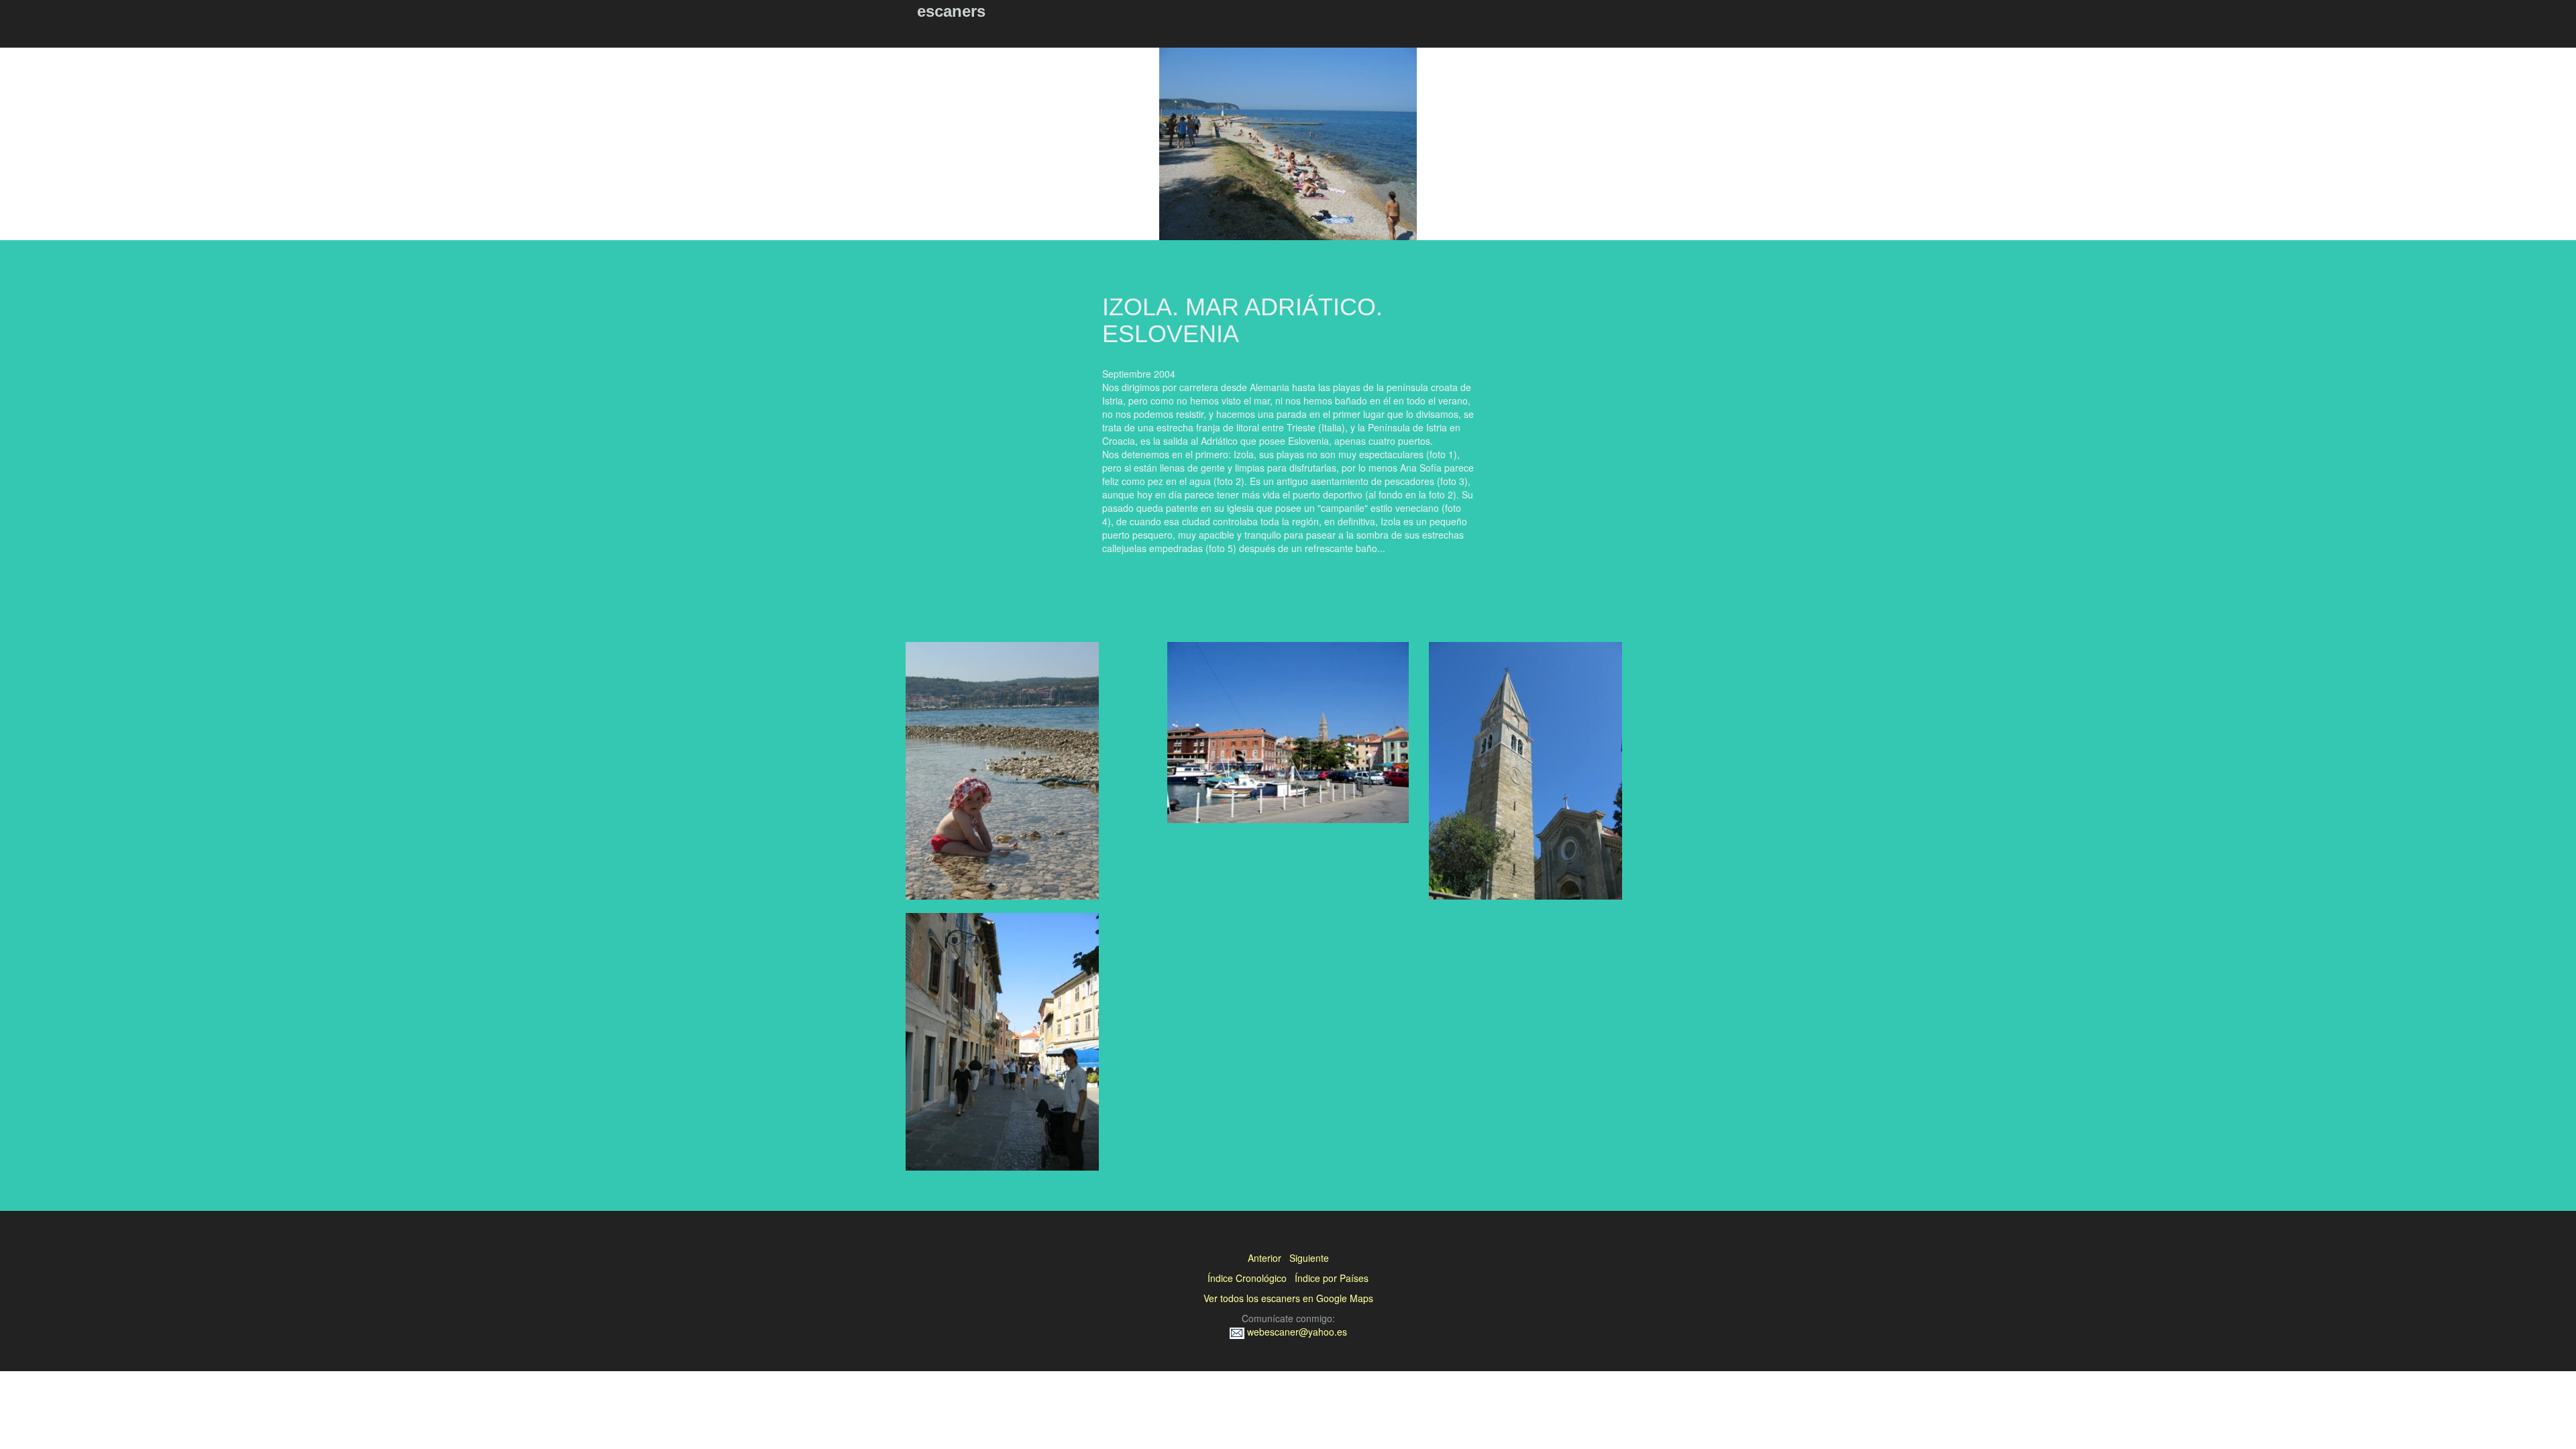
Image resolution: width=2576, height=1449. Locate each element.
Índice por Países (1332, 1278)
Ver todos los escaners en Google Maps (1288, 1298)
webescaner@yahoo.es (1296, 1332)
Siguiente (1309, 1258)
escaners (951, 11)
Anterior (1265, 1258)
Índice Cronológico (1247, 1278)
